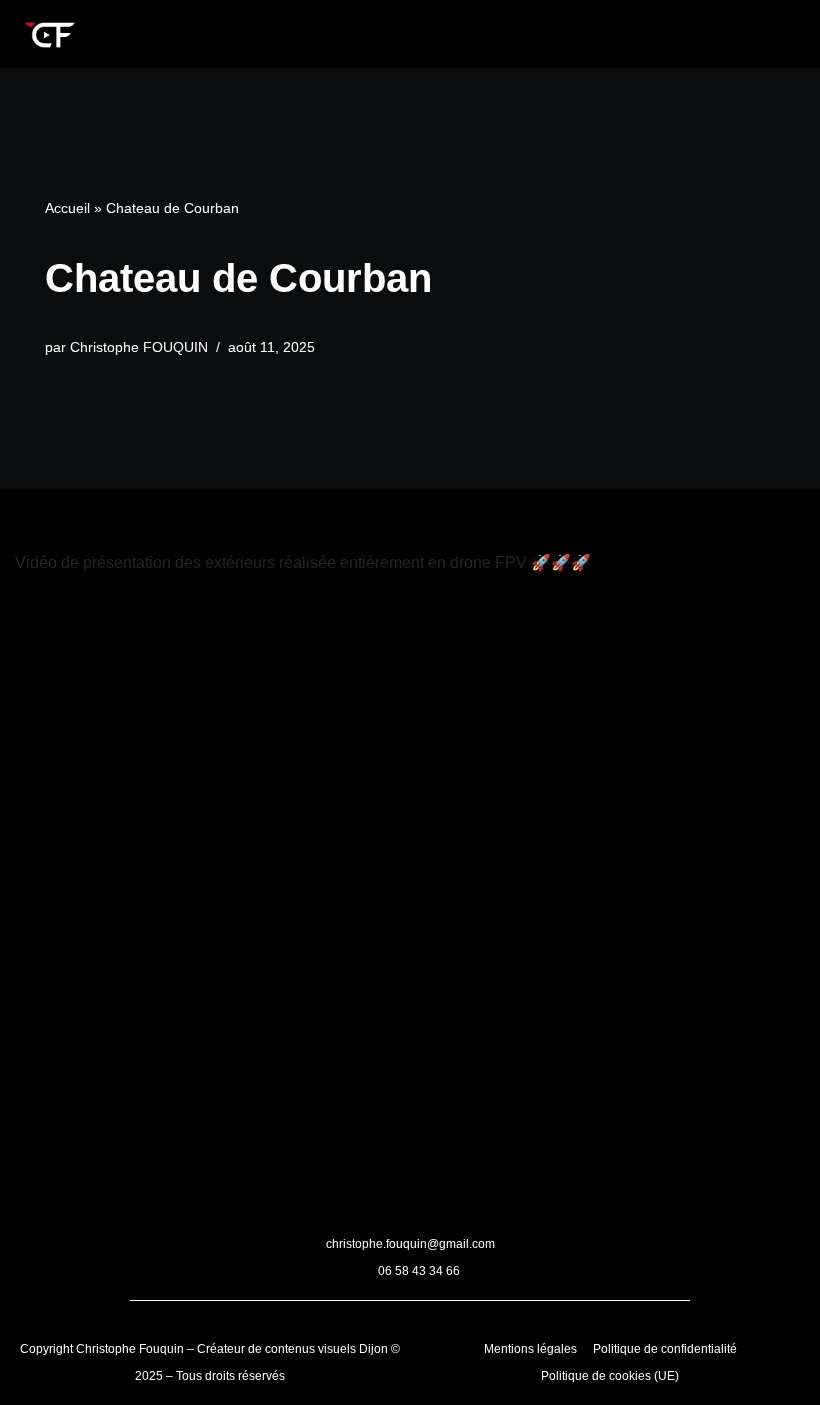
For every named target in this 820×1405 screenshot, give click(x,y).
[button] (450, 28)
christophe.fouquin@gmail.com (410, 1244)
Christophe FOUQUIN (139, 347)
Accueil (67, 208)
